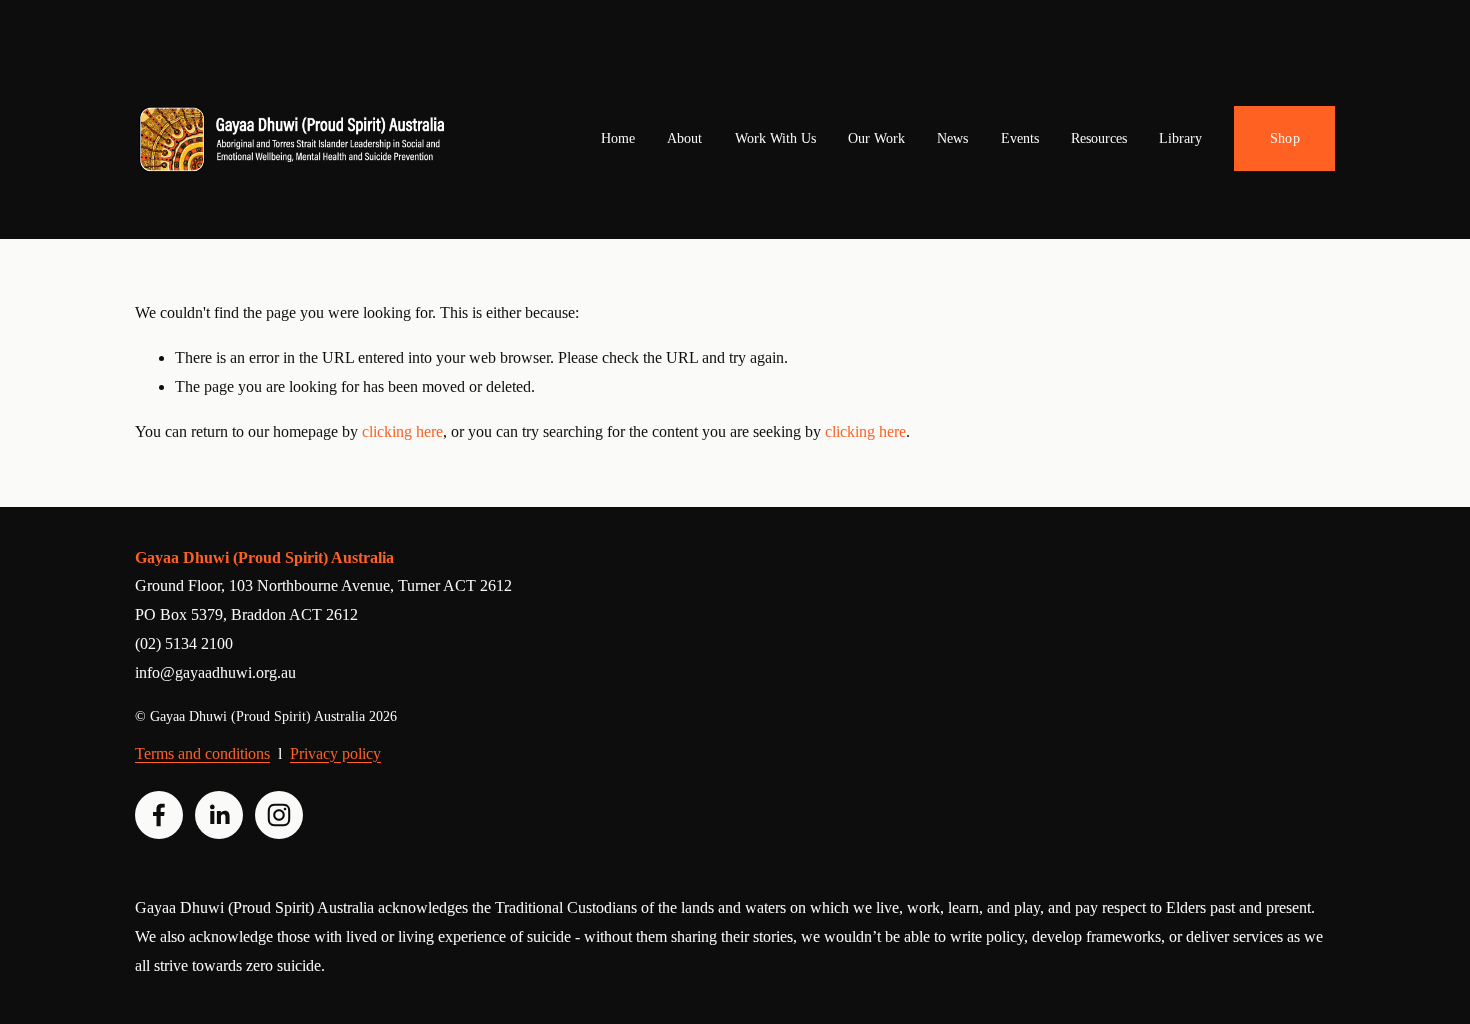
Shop (1285, 138)
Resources (1099, 138)
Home (618, 138)
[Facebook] (159, 815)
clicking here (402, 431)
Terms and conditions (202, 753)
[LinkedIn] (219, 815)
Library (1180, 138)
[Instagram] (279, 815)
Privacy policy (335, 753)
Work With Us (775, 138)
